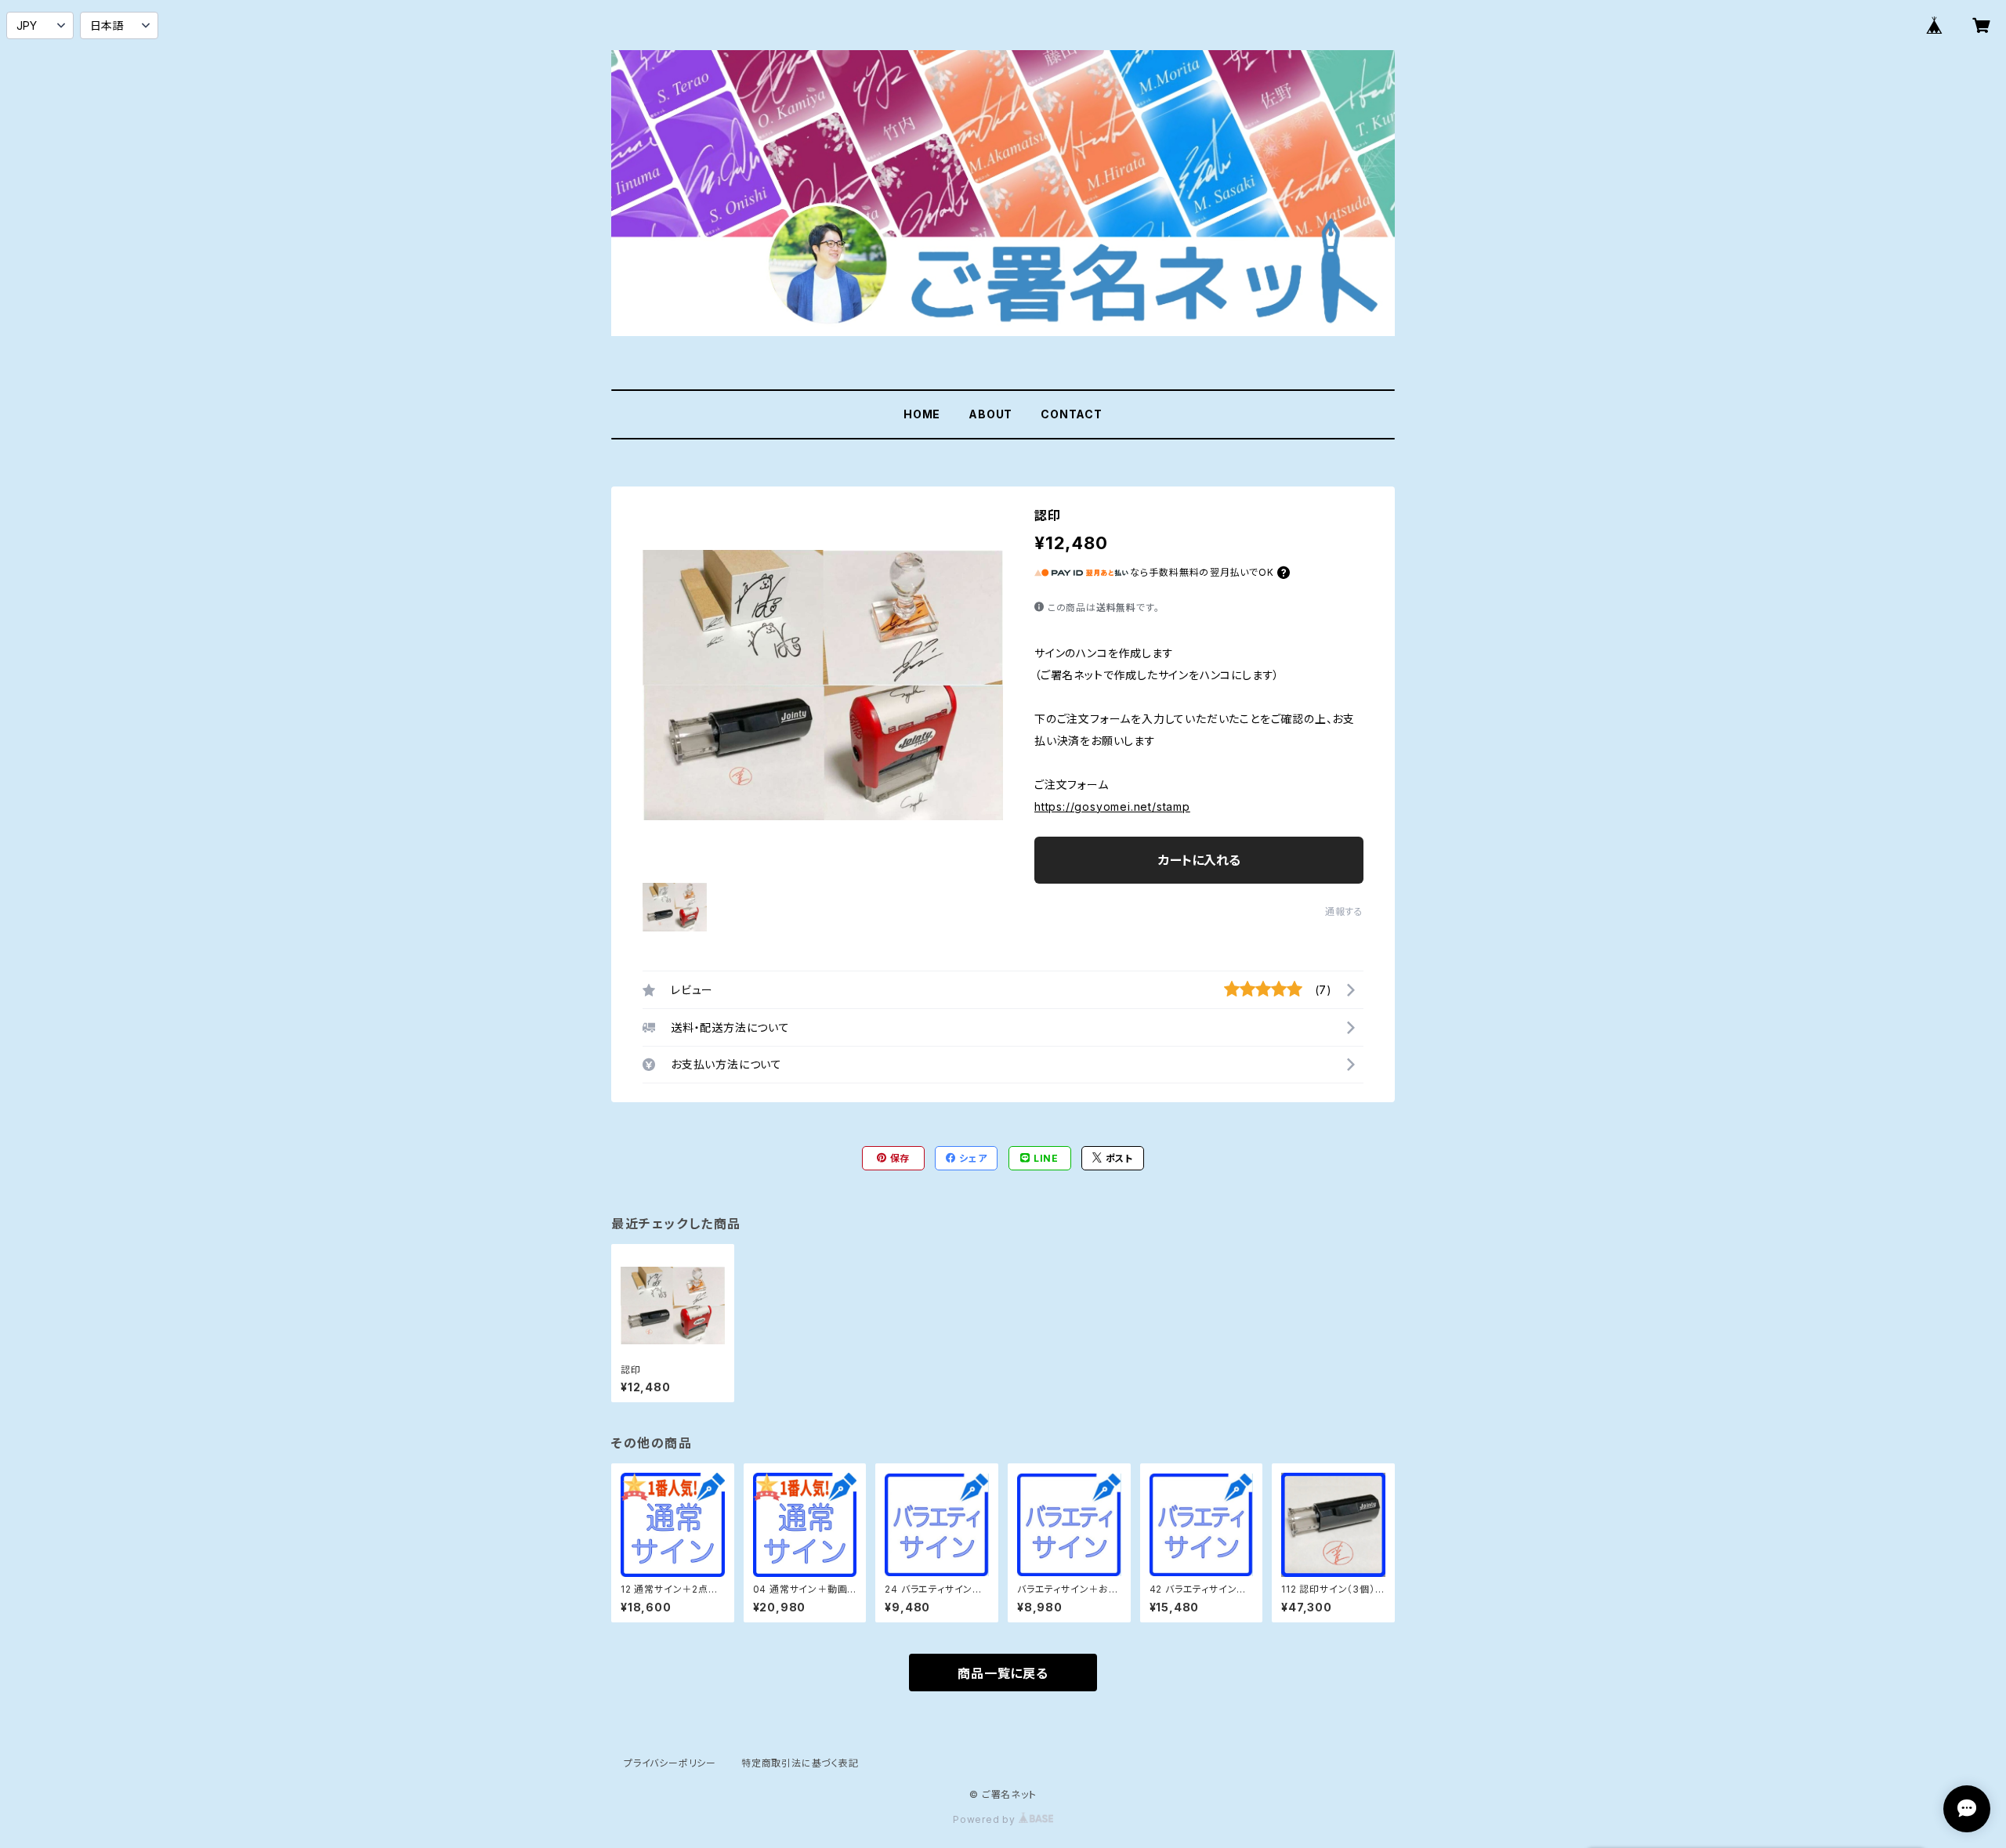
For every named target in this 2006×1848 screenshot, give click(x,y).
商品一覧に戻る (1003, 1673)
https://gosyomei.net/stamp (1112, 806)
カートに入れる (1199, 860)
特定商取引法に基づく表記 (800, 1763)
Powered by (986, 1819)
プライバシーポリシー (670, 1763)
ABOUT (990, 414)
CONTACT (1072, 414)
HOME (922, 414)
